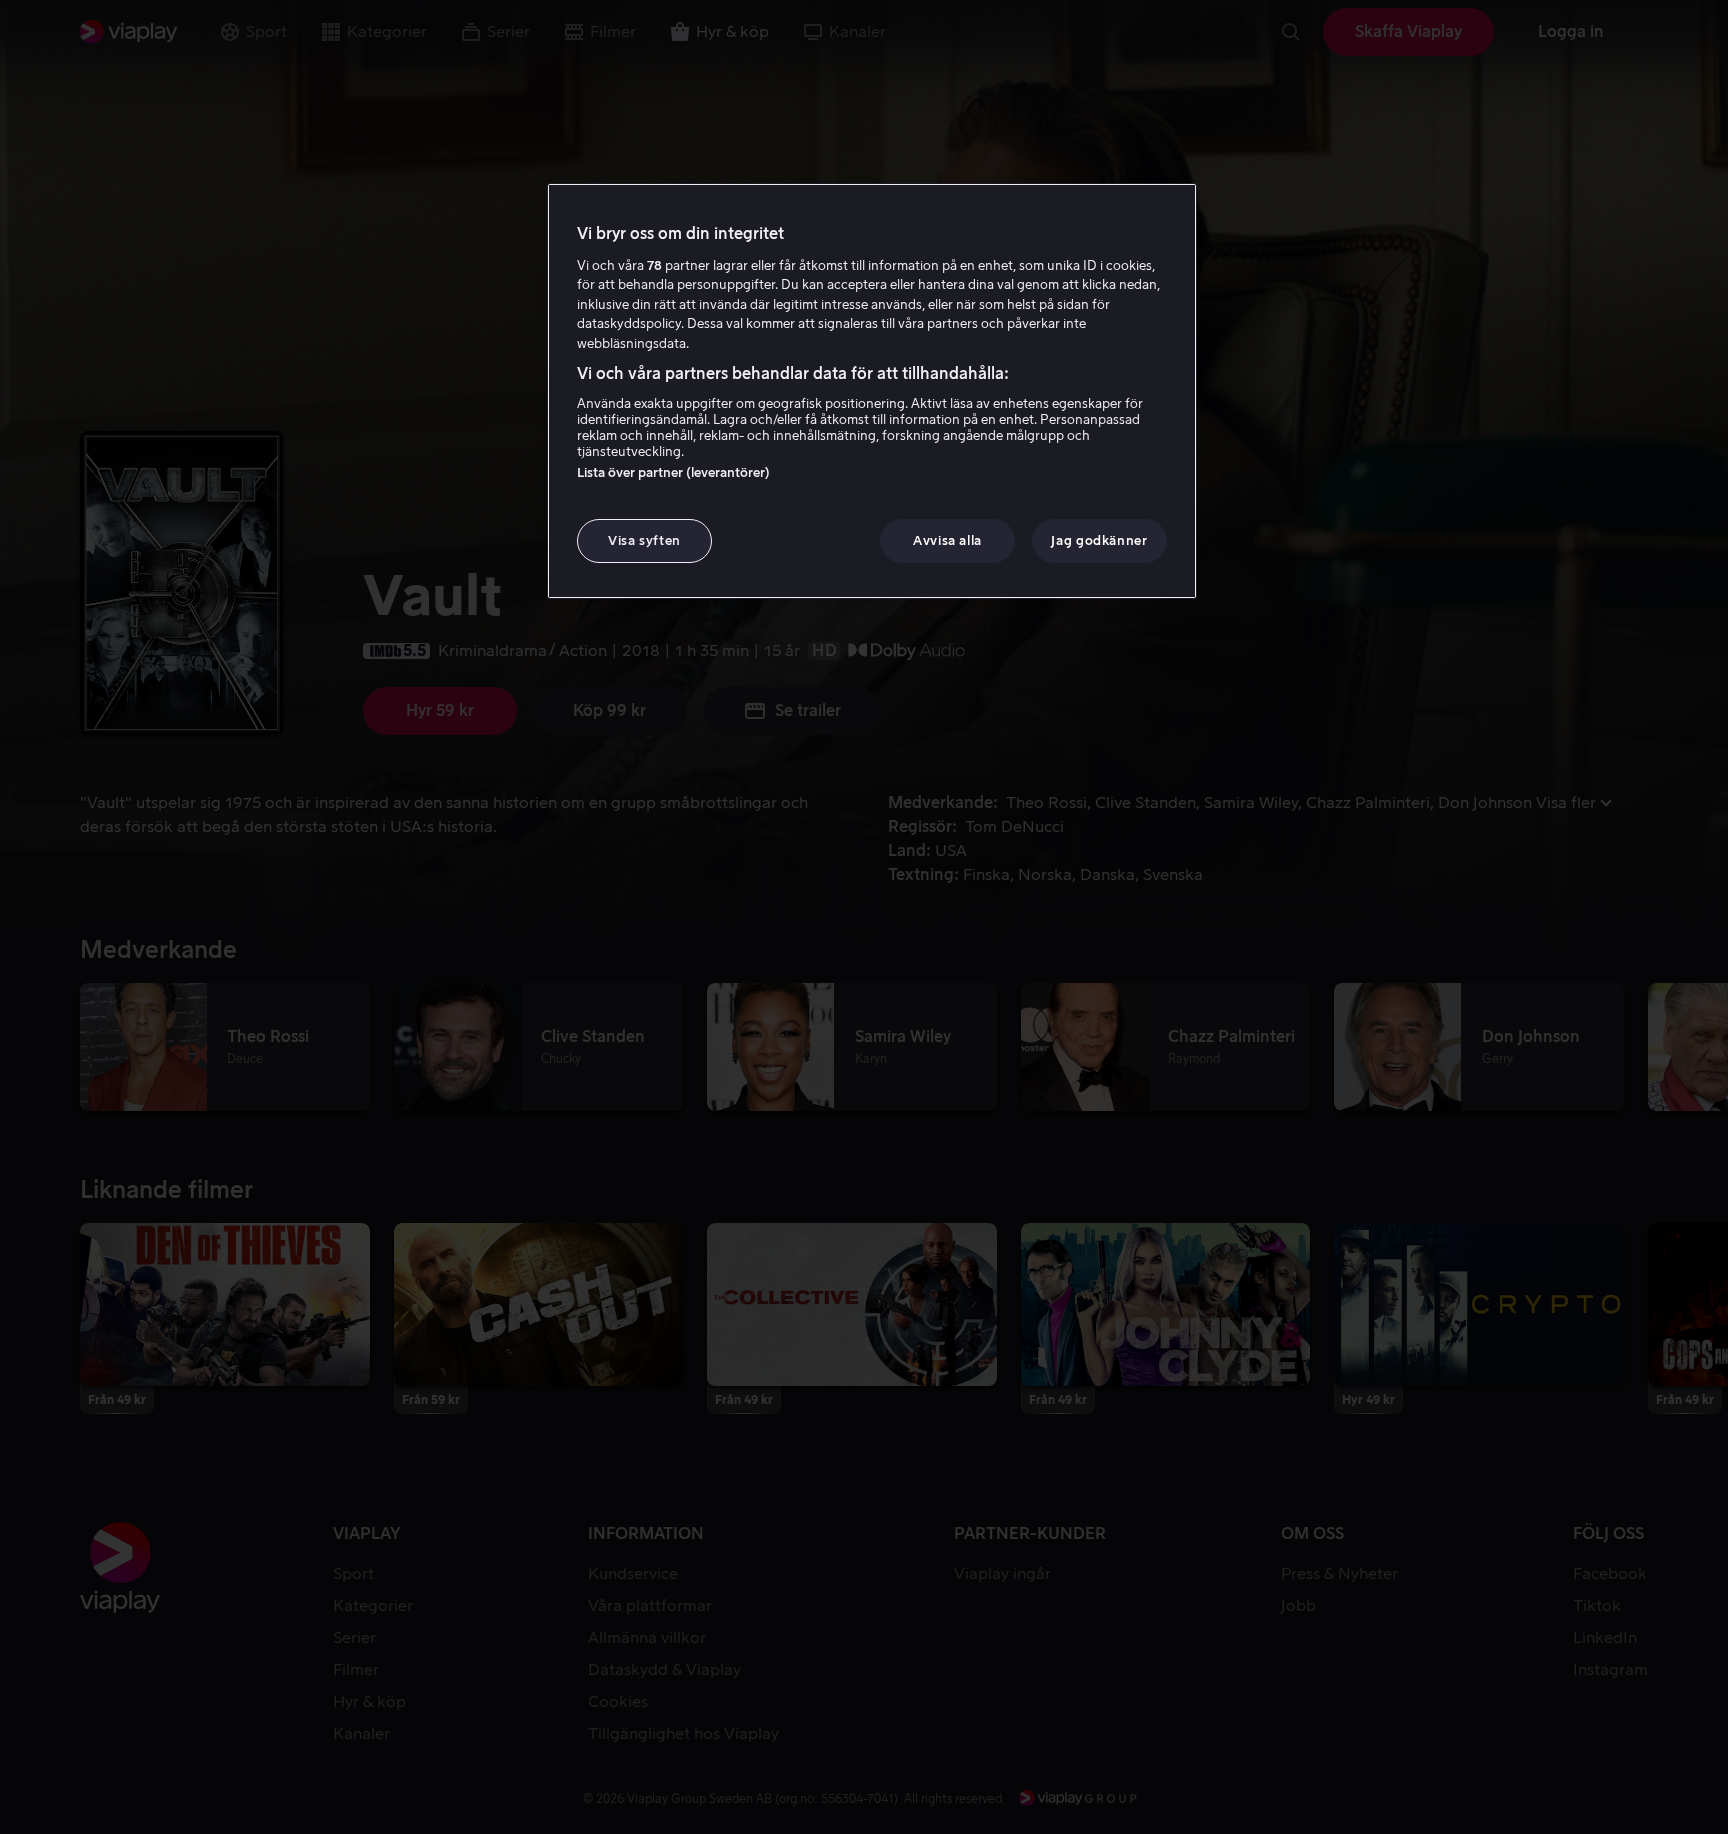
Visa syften (644, 540)
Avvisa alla (947, 540)
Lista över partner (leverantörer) (673, 472)
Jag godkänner (1099, 540)
